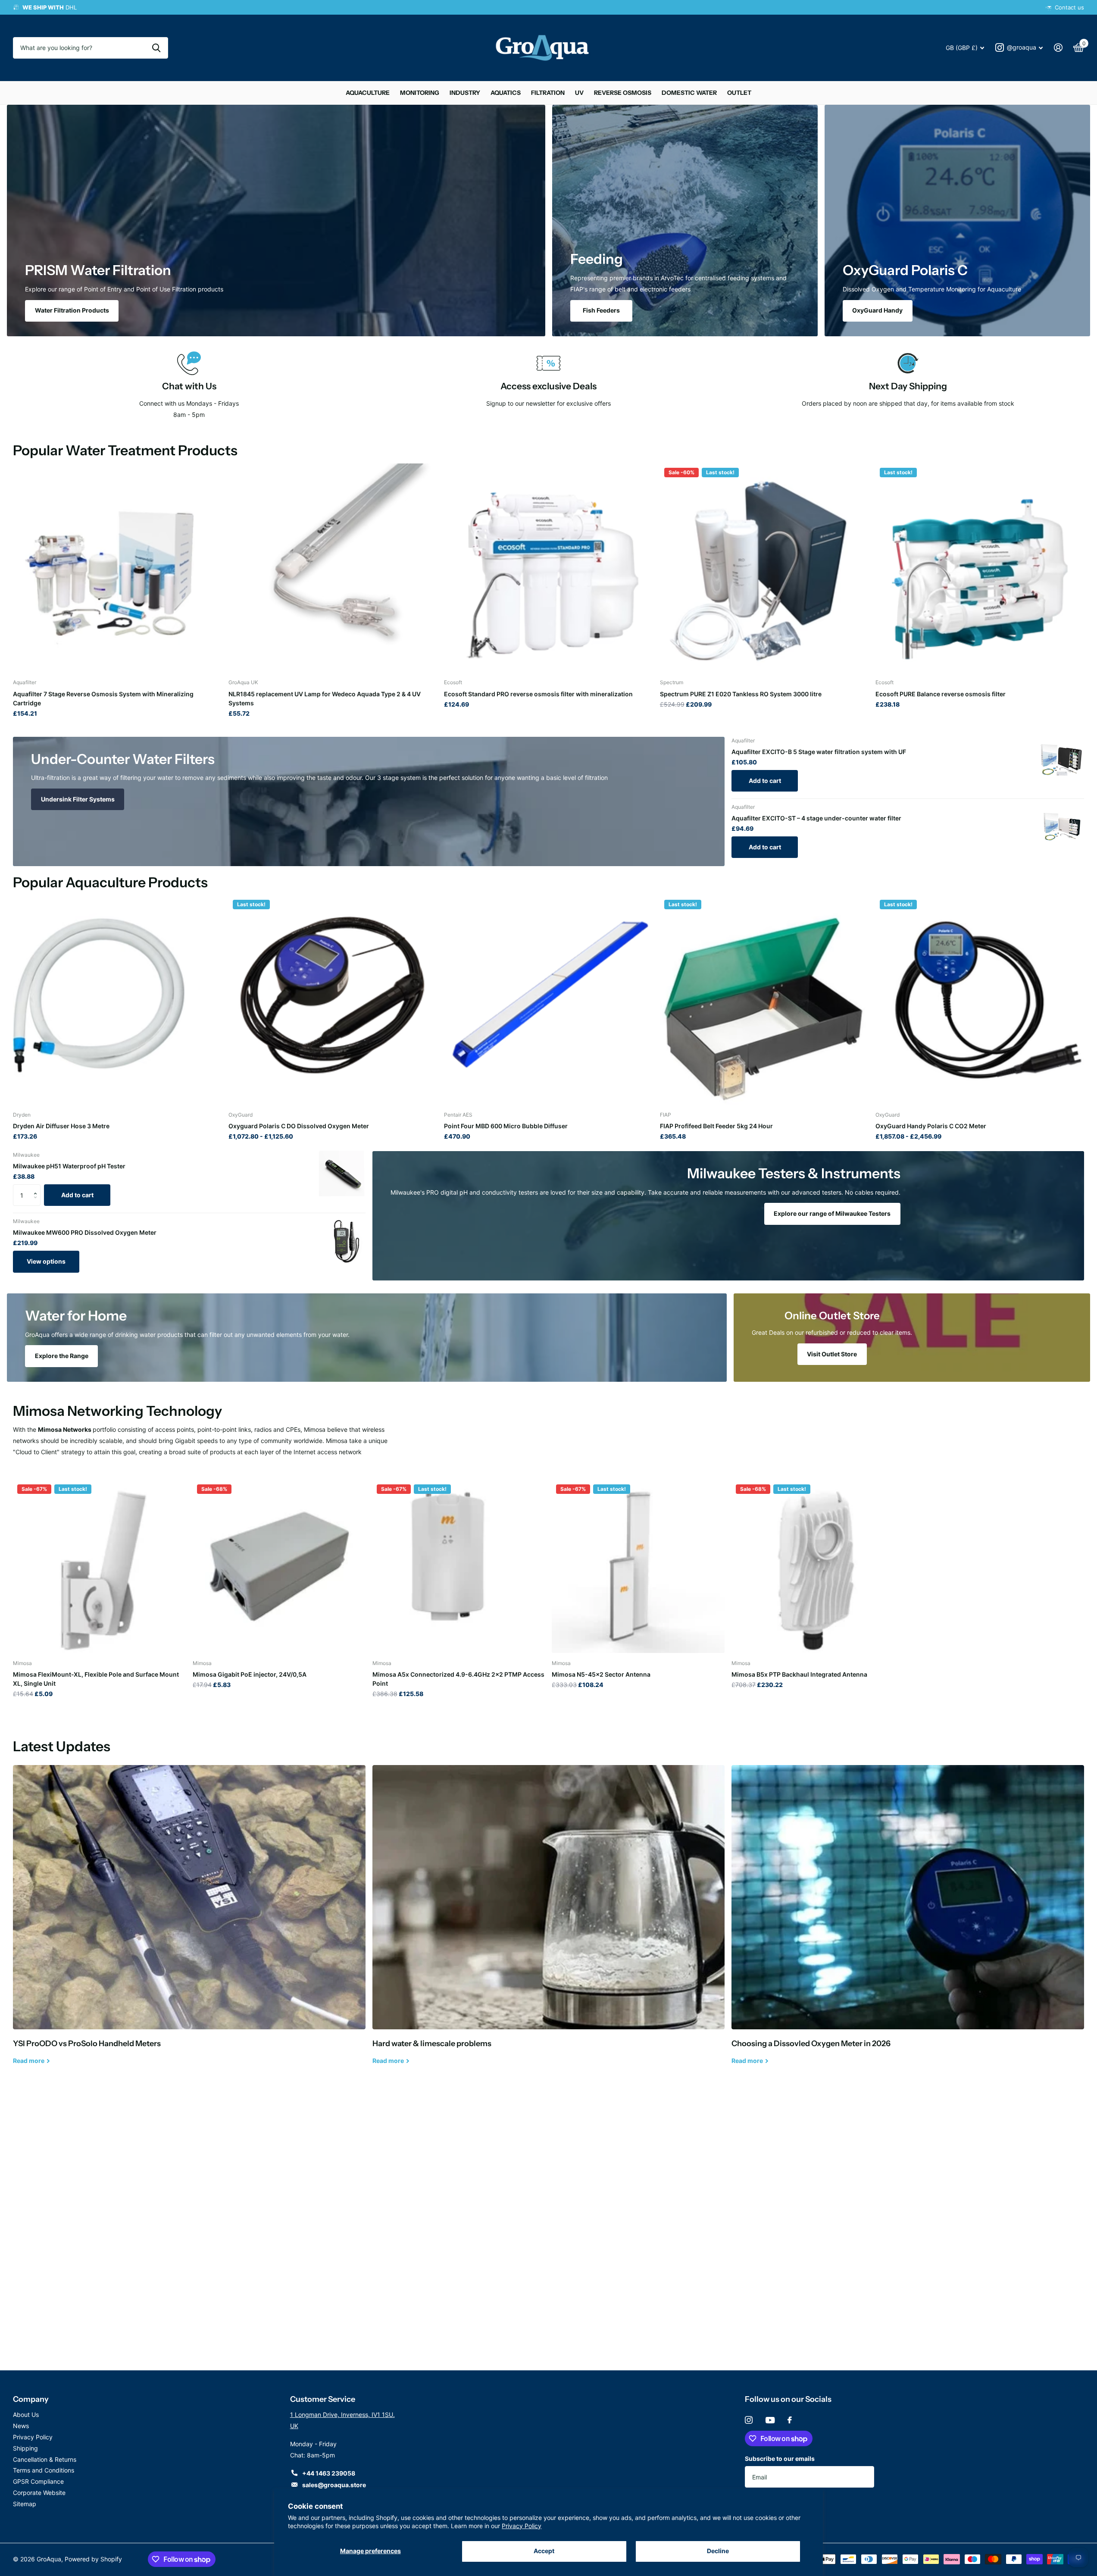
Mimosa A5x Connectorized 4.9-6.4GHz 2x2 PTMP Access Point (458, 1679)
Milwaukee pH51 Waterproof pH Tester (69, 1166)
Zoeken (156, 48)
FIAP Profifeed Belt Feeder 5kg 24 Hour (716, 1126)
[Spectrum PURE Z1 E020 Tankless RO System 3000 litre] (764, 568)
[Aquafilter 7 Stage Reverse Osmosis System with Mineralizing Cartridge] (117, 568)
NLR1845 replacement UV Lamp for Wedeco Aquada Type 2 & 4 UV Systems (325, 698)
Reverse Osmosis (623, 93)
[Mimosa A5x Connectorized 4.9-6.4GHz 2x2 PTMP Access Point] (459, 1567)
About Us (26, 2415)
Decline (718, 2551)
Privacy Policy (522, 2526)
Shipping (25, 2448)
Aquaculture (368, 93)
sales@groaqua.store (334, 2485)
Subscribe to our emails (780, 2459)
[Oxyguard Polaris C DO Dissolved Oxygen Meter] (333, 1000)
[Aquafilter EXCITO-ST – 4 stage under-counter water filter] (1061, 826)
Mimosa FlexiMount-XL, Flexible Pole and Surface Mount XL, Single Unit (96, 1679)
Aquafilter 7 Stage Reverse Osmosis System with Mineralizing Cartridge (103, 698)
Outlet (739, 93)
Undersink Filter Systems (78, 799)
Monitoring (420, 93)
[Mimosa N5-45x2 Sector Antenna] (638, 1567)
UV (579, 93)
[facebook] (790, 2420)
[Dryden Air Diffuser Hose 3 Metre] (117, 1000)
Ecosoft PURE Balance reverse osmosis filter (941, 694)
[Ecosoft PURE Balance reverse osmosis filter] (980, 568)
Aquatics (506, 93)
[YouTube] (770, 2420)
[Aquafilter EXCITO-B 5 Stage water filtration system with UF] (1061, 760)
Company (31, 2399)
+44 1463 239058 (329, 2473)
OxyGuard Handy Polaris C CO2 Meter (931, 1126)
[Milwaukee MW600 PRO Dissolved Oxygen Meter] (342, 1240)
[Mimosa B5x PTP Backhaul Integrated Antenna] (818, 1567)
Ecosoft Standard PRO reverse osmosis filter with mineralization (538, 694)
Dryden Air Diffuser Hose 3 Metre (61, 1126)
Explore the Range (62, 1356)
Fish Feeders (601, 310)
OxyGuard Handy (877, 310)
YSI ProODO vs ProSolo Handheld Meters (189, 1921)
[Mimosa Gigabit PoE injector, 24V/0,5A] (279, 1567)
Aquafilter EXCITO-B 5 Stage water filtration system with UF (819, 752)
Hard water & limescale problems (549, 1921)
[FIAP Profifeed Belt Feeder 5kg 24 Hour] (764, 1000)
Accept (544, 2551)
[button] (37, 1188)
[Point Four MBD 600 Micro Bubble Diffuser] (548, 1000)
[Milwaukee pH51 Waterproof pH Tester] (342, 1174)
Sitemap (25, 2504)
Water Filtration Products (72, 310)
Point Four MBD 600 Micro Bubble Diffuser (506, 1126)
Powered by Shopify (93, 2559)
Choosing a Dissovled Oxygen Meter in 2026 (908, 1921)
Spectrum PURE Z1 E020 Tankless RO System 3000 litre (741, 694)
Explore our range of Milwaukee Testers (832, 1213)
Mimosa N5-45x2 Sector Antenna (601, 1674)
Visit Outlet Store (832, 1354)
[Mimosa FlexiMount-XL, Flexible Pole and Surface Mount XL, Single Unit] (99, 1567)
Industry (465, 93)
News (21, 2426)
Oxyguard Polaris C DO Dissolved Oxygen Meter (299, 1126)
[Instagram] (749, 2420)
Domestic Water (689, 93)
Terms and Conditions (44, 2470)
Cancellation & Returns (45, 2459)
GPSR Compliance (38, 2481)
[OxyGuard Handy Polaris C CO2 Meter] (980, 1000)
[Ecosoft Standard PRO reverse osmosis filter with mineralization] (548, 568)
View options (46, 1261)
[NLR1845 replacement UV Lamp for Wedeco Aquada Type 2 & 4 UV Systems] (333, 568)
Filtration (548, 93)
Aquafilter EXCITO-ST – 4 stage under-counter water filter (816, 818)
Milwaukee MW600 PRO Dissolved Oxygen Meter (85, 1232)
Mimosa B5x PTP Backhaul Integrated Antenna (799, 1674)
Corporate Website (39, 2493)
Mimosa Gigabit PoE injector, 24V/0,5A (250, 1674)
